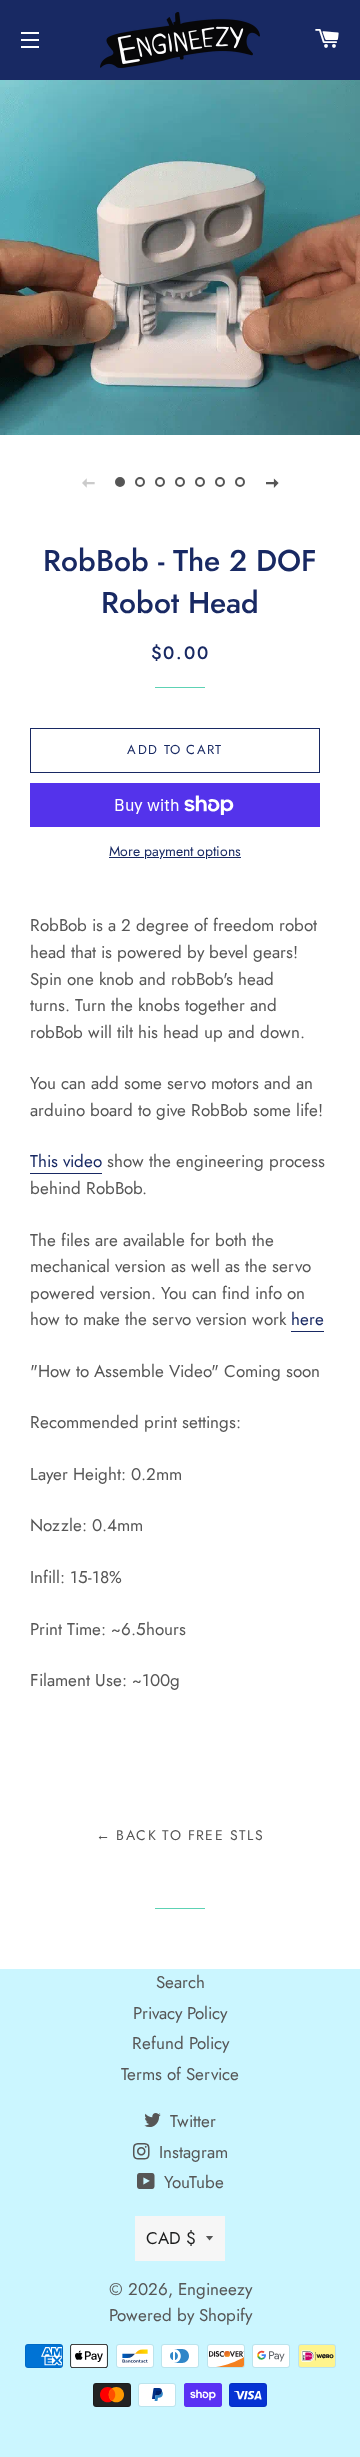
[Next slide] (272, 482)
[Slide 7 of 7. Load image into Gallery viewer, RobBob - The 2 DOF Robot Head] (240, 482)
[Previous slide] (88, 482)
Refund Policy (180, 2043)
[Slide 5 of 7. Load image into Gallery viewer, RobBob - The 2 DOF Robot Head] (200, 482)
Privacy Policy (180, 2013)
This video (66, 1161)
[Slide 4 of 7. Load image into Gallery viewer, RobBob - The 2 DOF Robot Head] (180, 482)
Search (180, 1982)
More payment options (175, 851)
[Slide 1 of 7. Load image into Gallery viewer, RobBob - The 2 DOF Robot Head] (120, 482)
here (307, 1319)
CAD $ (171, 2238)
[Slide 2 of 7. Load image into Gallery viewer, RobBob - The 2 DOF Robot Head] (140, 482)
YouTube (191, 2182)
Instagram (191, 2152)
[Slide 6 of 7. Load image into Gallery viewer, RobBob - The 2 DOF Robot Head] (220, 482)
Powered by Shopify (180, 2315)
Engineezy (215, 2289)
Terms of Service (180, 2074)
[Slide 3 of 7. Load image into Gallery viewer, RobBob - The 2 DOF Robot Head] (160, 482)
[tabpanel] (180, 255)
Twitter (190, 2121)
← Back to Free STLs (180, 1835)
